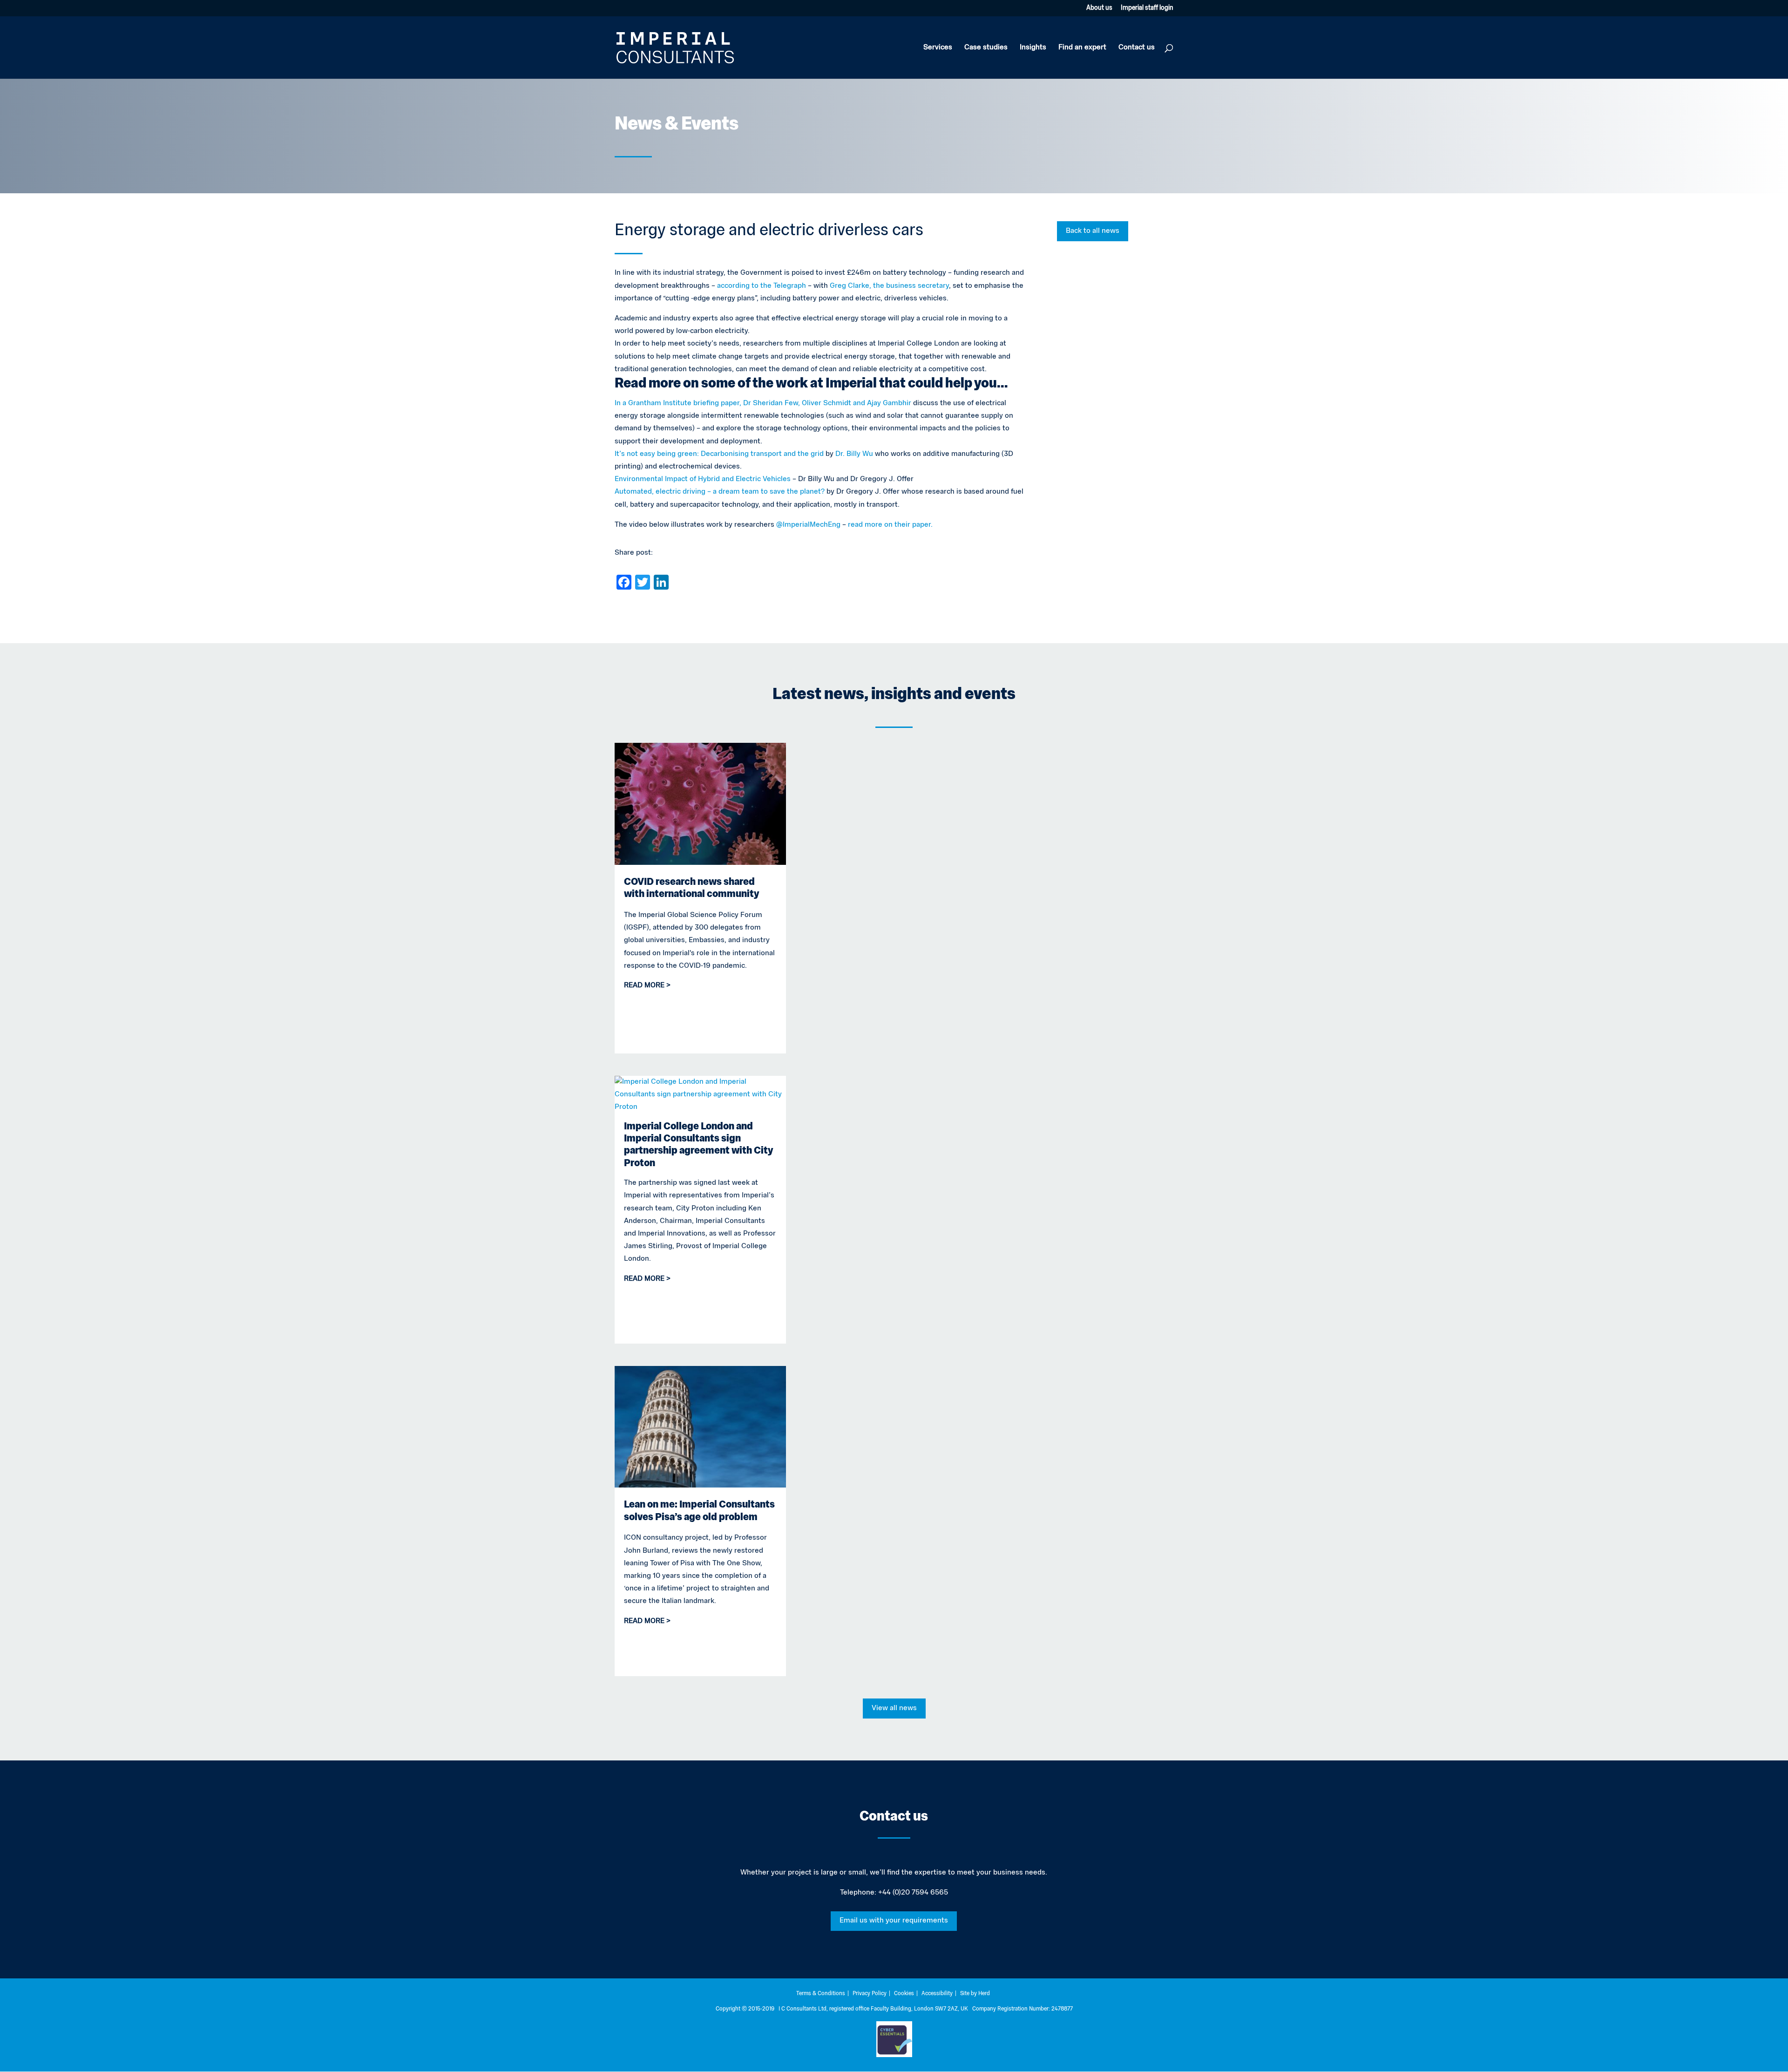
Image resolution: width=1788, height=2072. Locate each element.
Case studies (986, 48)
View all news (894, 1708)
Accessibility (937, 1994)
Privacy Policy (870, 1994)
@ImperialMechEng (809, 525)
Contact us (1137, 48)
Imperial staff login (1147, 8)
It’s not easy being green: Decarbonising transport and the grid (719, 454)
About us (1099, 8)
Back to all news (1093, 231)
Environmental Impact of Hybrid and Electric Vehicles (703, 479)
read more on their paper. (890, 525)
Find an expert (1082, 48)
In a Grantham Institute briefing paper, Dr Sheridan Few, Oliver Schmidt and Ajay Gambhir (763, 403)
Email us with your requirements (894, 1921)
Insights (1033, 48)
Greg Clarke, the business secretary (889, 286)
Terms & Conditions (821, 1994)
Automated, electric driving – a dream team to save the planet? (720, 492)
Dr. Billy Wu (854, 454)
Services (938, 48)
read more (644, 985)
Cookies (904, 1994)
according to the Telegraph (762, 286)
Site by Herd (975, 1994)
